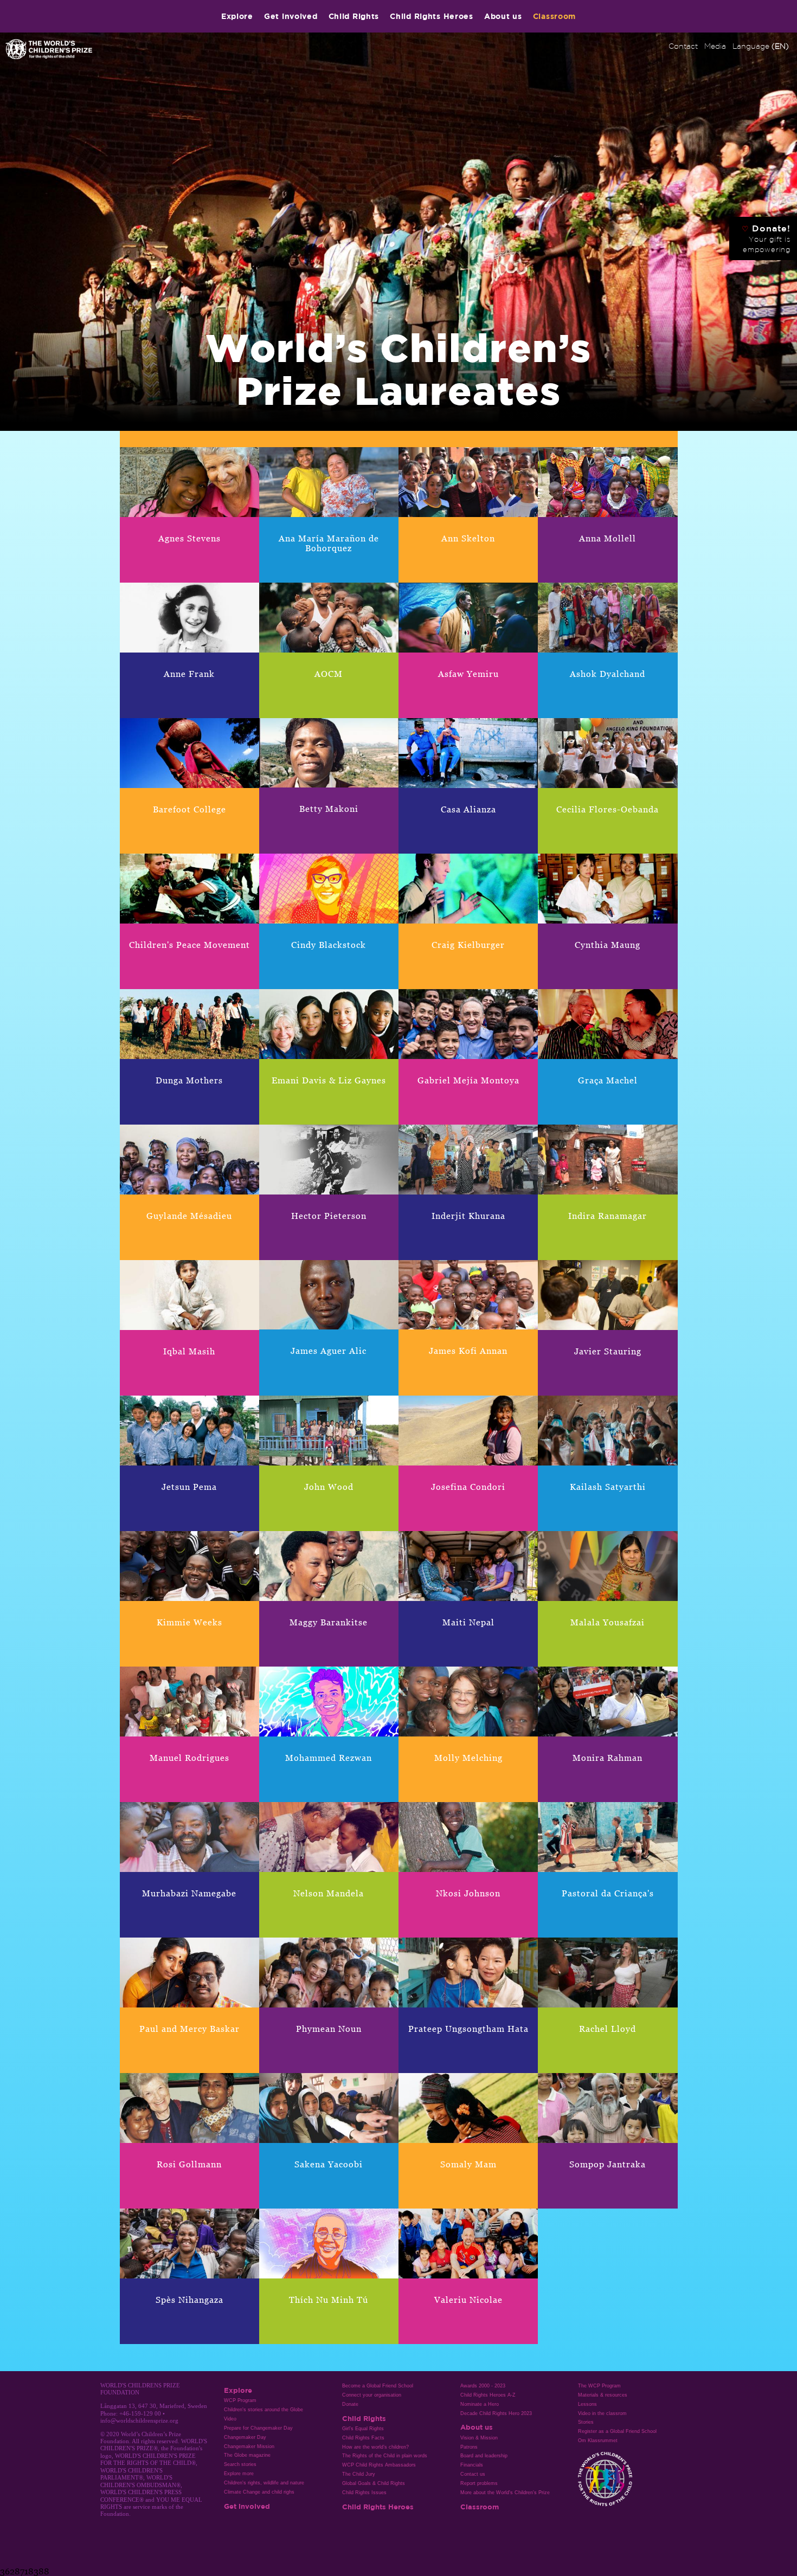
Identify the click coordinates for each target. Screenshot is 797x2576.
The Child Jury (359, 2474)
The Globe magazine (247, 2455)
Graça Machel (608, 1080)
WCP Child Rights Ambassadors (379, 2465)
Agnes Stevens (189, 538)
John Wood (329, 1487)
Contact (683, 46)
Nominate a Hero (480, 2404)
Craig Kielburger (468, 945)
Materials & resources (603, 2395)
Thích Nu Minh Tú (329, 2300)
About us (503, 16)
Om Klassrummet (598, 2441)
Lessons (587, 2404)
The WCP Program (599, 2386)
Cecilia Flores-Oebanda (608, 809)
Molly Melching (468, 1758)
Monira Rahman (608, 1758)
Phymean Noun (329, 2029)
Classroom (554, 16)
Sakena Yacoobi (329, 2164)
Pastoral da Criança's (608, 1893)
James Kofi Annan (468, 1351)
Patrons (469, 2447)
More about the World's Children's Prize (505, 2493)
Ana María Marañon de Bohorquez (329, 543)
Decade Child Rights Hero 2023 (496, 2413)
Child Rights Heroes (432, 16)
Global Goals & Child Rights (374, 2483)
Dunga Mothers (189, 1080)
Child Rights (354, 16)
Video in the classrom (602, 2413)
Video (230, 2419)
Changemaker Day (245, 2437)
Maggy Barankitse (329, 1622)
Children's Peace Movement (189, 945)
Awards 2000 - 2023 (483, 2386)
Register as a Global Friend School (617, 2431)
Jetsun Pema (189, 1487)
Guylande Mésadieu (189, 1216)
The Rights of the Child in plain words (385, 2456)
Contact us (473, 2474)
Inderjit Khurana (468, 1216)
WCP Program (240, 2400)
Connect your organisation (372, 2395)
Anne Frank (189, 674)
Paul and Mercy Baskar (189, 2029)
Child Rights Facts (363, 2438)
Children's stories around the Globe (263, 2410)
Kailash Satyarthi (608, 1487)
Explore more (239, 2474)
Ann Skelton (468, 538)
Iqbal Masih (189, 1351)
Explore (237, 16)
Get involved (291, 16)
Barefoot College (189, 809)
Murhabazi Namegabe (189, 1893)
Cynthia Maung (608, 945)
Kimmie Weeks (189, 1622)
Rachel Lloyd (608, 2029)
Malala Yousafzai (608, 1622)
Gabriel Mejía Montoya (468, 1080)
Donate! (766, 238)
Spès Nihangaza (189, 2300)
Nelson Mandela (329, 1893)
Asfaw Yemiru (468, 674)
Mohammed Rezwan (329, 1758)
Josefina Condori (468, 1487)
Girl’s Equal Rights (363, 2429)
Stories (586, 2422)
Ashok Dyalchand (608, 674)
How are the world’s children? (375, 2447)
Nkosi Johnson (468, 1893)
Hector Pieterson (329, 1216)
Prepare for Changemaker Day (258, 2428)
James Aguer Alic (329, 1351)
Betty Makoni (329, 809)
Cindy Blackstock (329, 945)
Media (715, 46)
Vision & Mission (479, 2438)
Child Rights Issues (364, 2493)
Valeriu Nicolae (468, 2300)
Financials (472, 2465)
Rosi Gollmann (189, 2164)
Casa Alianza (468, 809)
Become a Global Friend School (378, 2386)
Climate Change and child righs (259, 2492)
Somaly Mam (468, 2164)
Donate (350, 2404)
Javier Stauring (608, 1351)
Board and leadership (484, 2456)
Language (761, 46)
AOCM (329, 674)
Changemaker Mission (249, 2446)
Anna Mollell (608, 538)
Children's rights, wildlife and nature (264, 2483)
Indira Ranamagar (608, 1216)
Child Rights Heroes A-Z (488, 2395)
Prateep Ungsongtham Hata (468, 2029)
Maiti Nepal (468, 1622)
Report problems (479, 2483)
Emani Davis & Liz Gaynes (329, 1080)
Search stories (240, 2464)
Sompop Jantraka (608, 2164)
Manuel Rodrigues (189, 1758)
